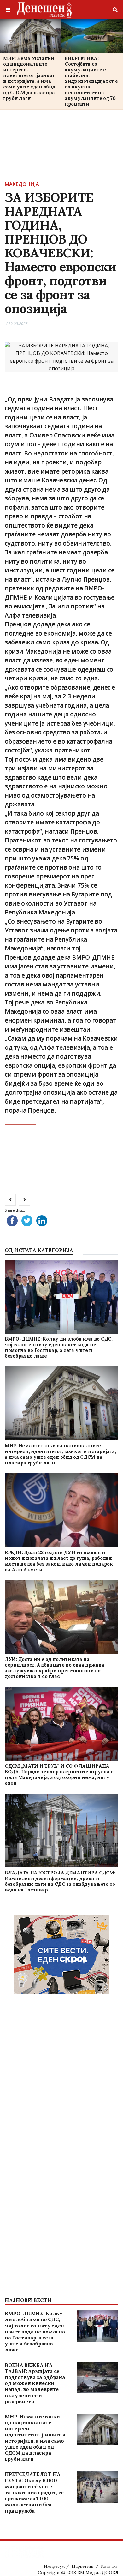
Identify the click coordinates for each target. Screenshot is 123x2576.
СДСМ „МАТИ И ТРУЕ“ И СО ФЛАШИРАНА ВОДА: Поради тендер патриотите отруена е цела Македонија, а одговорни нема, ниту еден (59, 1774)
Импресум (54, 2566)
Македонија (22, 184)
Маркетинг (83, 2566)
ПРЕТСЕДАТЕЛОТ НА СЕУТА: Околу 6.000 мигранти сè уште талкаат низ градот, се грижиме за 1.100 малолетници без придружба (34, 2492)
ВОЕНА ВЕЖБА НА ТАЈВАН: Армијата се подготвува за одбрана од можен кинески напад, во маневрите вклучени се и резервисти (35, 2383)
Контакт (110, 2566)
